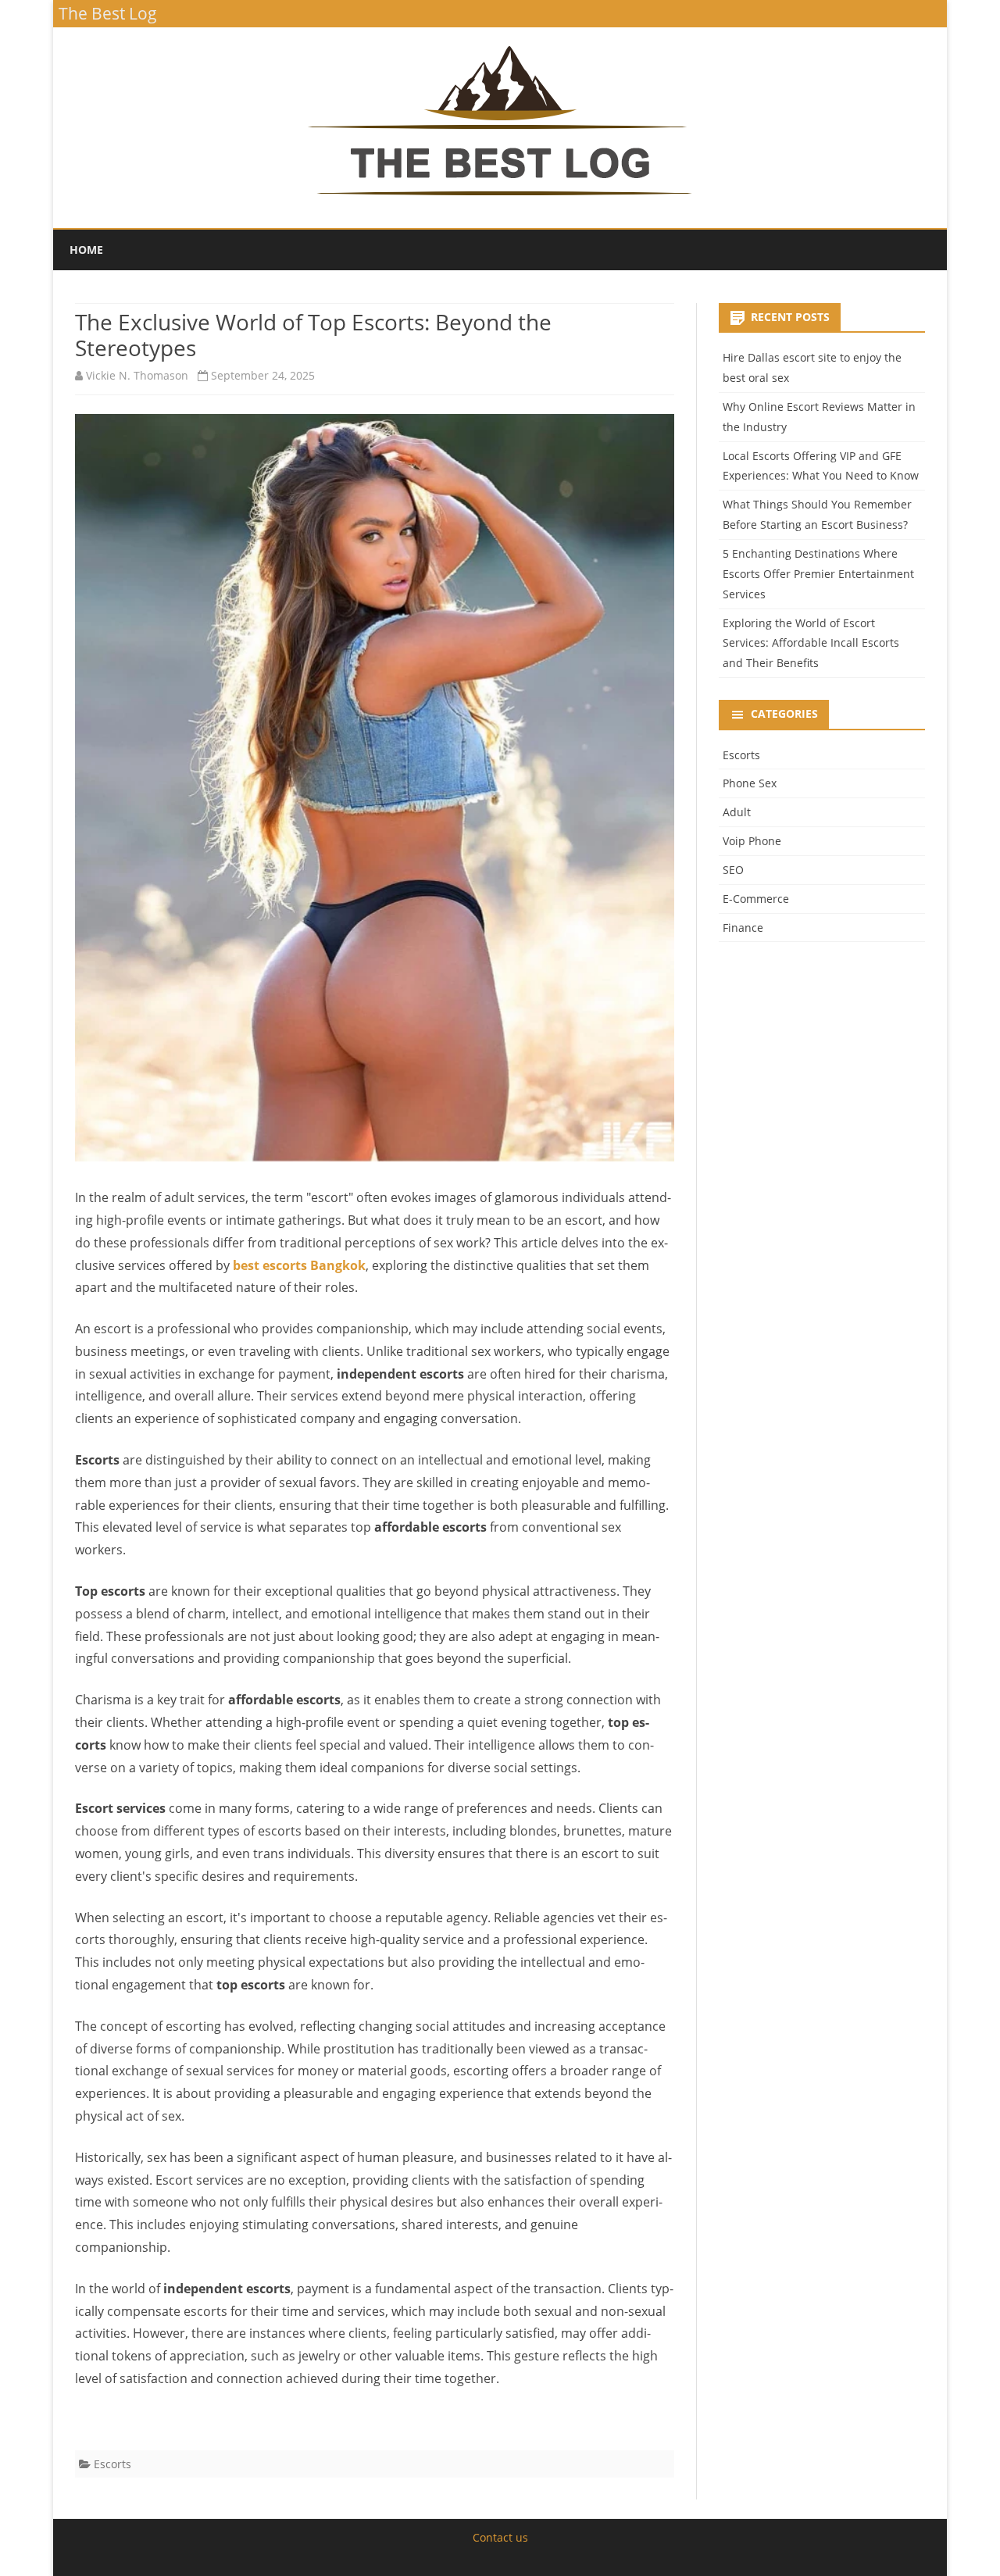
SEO (733, 870)
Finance (743, 928)
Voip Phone (752, 841)
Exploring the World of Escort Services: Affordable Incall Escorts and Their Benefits (811, 643)
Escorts (112, 2464)
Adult (737, 812)
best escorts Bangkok (299, 1265)
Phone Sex (750, 783)
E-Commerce (756, 899)
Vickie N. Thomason (137, 375)
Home (86, 250)
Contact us (500, 2537)
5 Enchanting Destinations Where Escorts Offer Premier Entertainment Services (818, 574)
